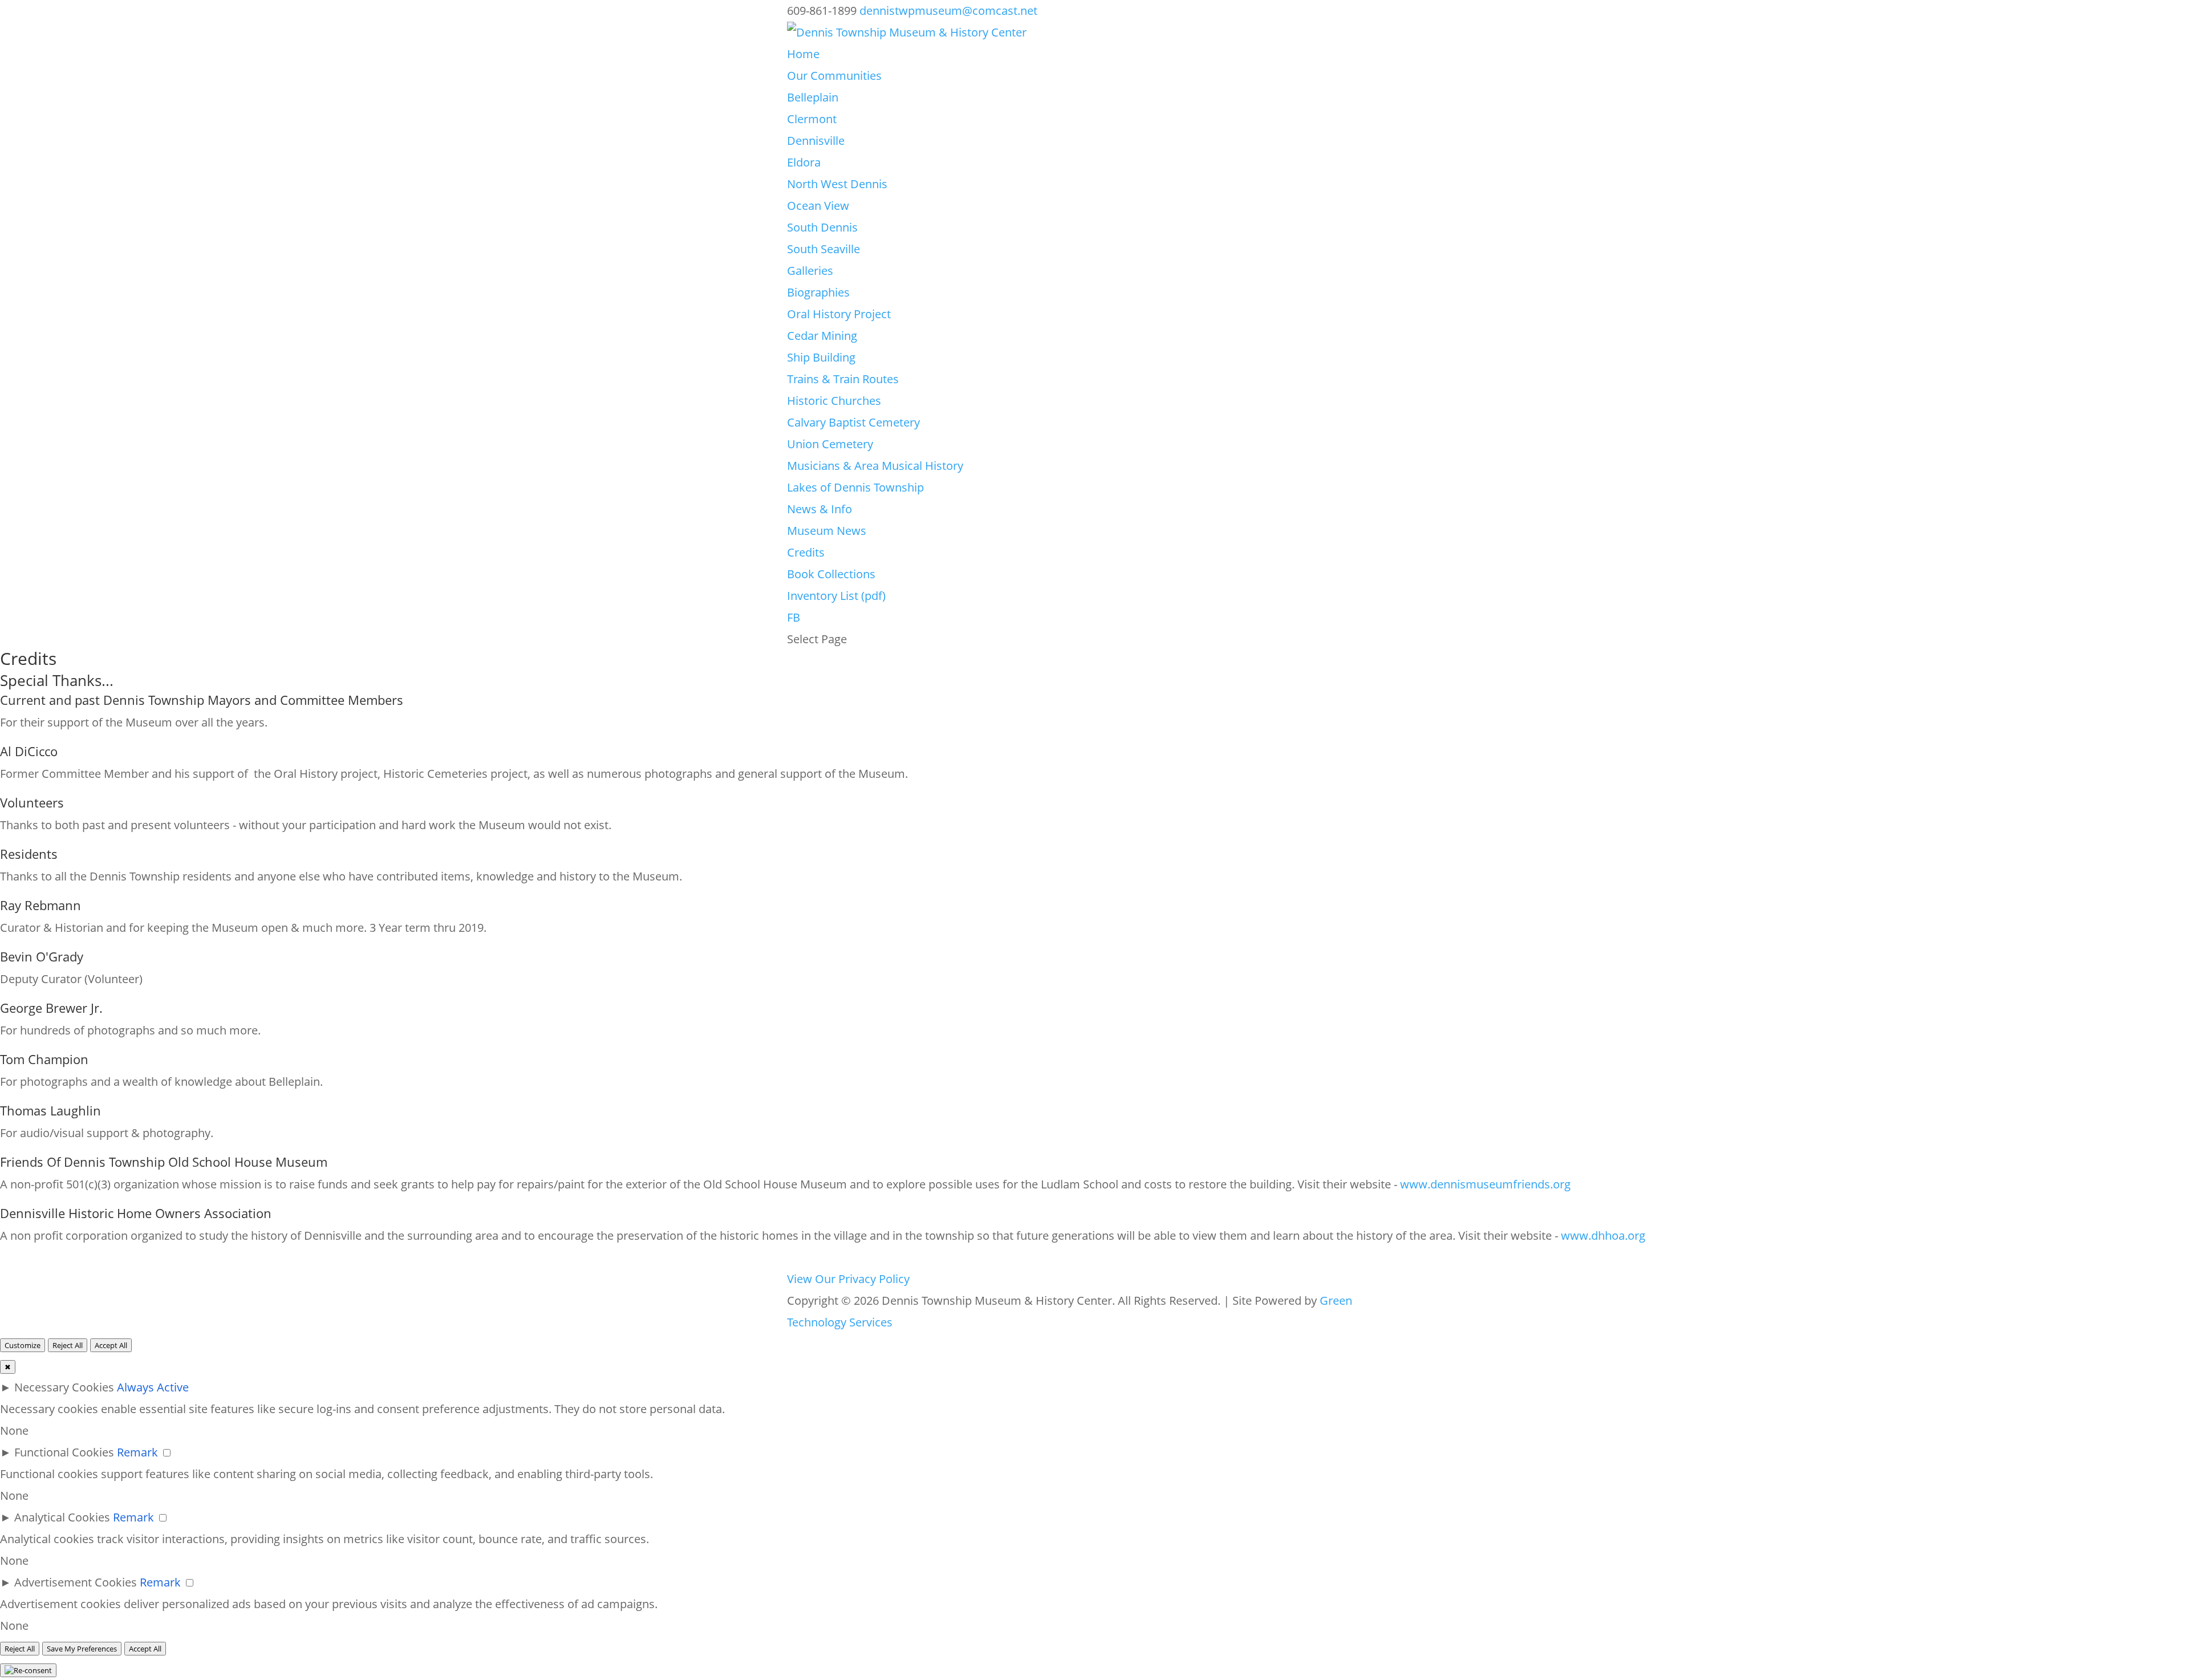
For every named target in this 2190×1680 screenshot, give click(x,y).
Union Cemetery (830, 444)
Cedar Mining (822, 336)
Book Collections (831, 574)
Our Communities (834, 76)
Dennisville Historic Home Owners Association (136, 1213)
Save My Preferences (82, 1649)
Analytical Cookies (62, 1517)
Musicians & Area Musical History (875, 466)
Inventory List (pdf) (836, 596)
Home (803, 54)
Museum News (827, 531)
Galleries (810, 271)
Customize (23, 1345)
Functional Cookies (64, 1452)
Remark (137, 1452)
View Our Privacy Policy (848, 1279)
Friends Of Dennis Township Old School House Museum (164, 1162)
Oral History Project (839, 314)
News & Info (820, 509)
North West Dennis (837, 184)
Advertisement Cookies (76, 1582)
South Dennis (822, 227)
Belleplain (813, 97)
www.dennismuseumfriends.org (1485, 1184)
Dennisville (816, 141)
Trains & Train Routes (843, 379)
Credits (806, 552)
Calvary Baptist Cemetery (853, 422)
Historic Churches (834, 401)
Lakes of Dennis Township (855, 487)
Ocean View (818, 206)
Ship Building (821, 357)
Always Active (153, 1387)
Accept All (111, 1345)
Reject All (68, 1345)
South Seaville (824, 249)
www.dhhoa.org (1603, 1235)
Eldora (804, 162)
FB (794, 617)
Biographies (818, 292)
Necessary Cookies (64, 1387)
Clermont (812, 119)
